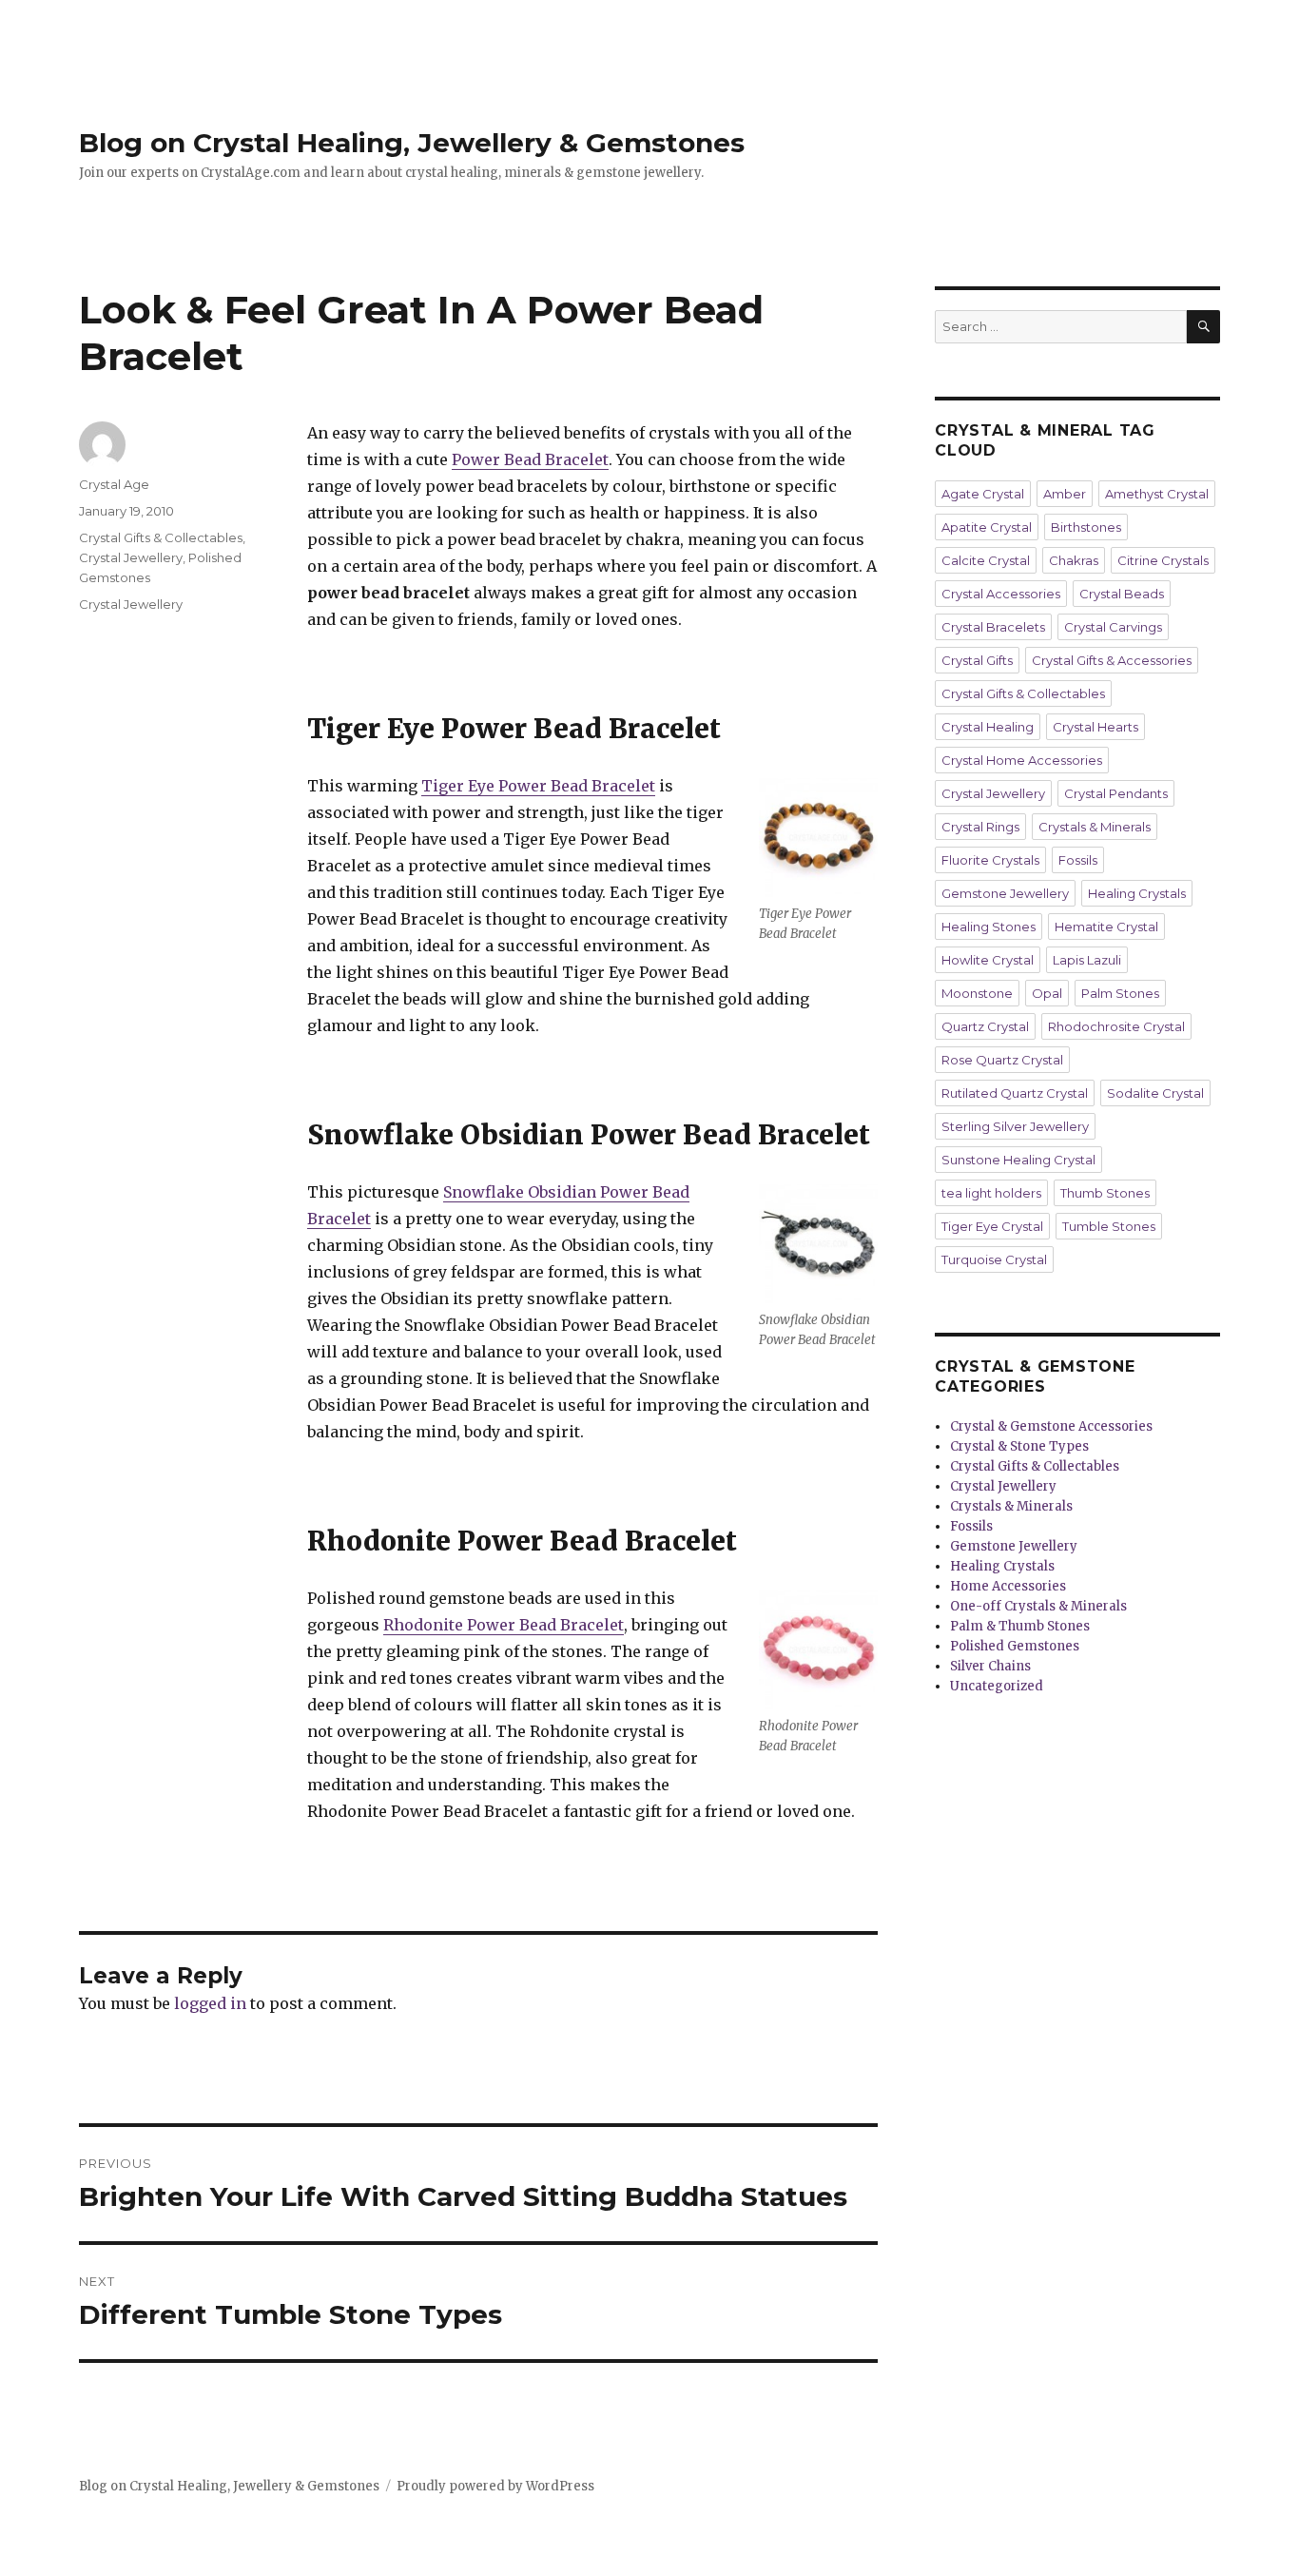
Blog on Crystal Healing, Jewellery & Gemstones (412, 143)
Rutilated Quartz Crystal (1015, 1093)
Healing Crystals (1137, 893)
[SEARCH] (1203, 327)
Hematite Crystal (1106, 927)
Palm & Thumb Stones (1020, 1626)
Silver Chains (990, 1666)
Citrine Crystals (1163, 560)
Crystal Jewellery (131, 557)
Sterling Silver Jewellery (1015, 1126)
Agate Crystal (983, 494)
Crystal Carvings (1113, 627)
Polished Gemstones (1015, 1646)
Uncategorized (997, 1686)
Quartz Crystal (985, 1026)
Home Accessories (1008, 1586)
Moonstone (977, 993)
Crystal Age (114, 484)
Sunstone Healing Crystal (1018, 1160)
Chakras (1074, 560)
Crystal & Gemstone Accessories (1051, 1426)
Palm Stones (1120, 993)
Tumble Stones (1109, 1226)
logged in (210, 2003)
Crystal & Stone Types (1019, 1446)
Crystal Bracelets (993, 627)
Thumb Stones (1105, 1193)
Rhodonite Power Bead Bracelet (504, 1625)
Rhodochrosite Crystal (1116, 1026)
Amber (1065, 494)
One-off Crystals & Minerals (1038, 1606)
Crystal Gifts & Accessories (1112, 660)
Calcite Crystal (986, 560)
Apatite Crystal (987, 527)
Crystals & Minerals (1095, 827)
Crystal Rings (980, 827)
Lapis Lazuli (1087, 960)
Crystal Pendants (1116, 793)
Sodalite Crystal (1155, 1093)
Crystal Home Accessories (1022, 760)
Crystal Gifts (977, 660)
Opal (1047, 993)
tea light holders (991, 1193)
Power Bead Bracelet (530, 459)
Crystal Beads (1122, 594)
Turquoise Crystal (994, 1259)
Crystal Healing (988, 727)
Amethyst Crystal (1157, 494)
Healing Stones (989, 927)
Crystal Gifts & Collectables (161, 537)
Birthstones (1086, 527)
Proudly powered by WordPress (495, 2486)
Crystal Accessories (1001, 594)
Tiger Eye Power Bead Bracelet (538, 786)
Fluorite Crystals (990, 860)
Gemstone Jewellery (1005, 893)
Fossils (1078, 860)
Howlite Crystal (988, 960)
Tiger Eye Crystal (992, 1226)
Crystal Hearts (1095, 727)
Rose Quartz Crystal (1002, 1060)
